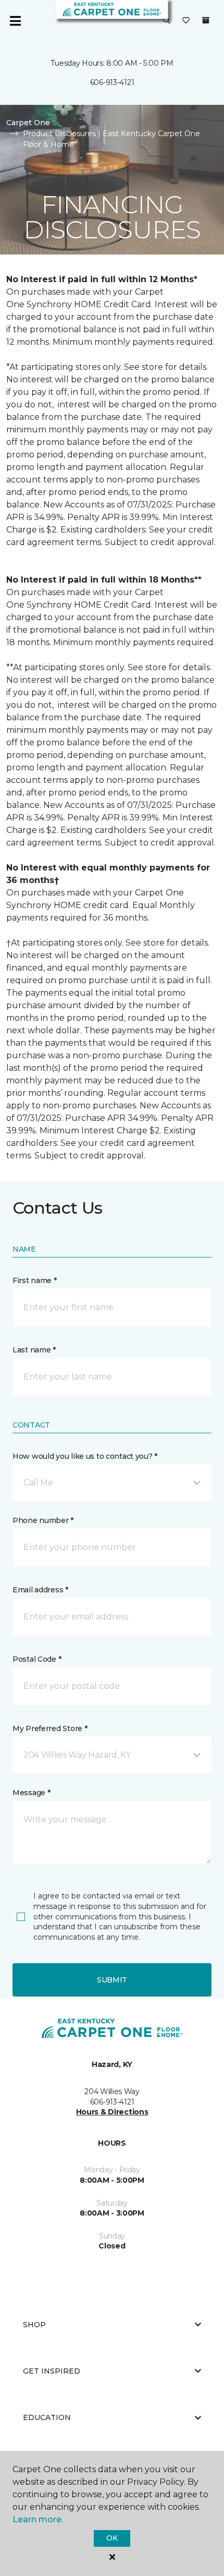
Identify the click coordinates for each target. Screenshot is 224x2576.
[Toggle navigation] (15, 21)
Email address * (40, 1590)
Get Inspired (52, 2371)
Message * (31, 1793)
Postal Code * (37, 1659)
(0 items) (206, 20)
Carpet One (28, 123)
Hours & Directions (112, 2112)
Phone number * (43, 1520)
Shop (34, 2325)
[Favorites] (186, 21)
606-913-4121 (112, 82)
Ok (112, 2538)
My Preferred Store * (50, 1728)
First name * (35, 1280)
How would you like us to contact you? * (85, 1456)
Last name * (34, 1350)
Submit (112, 1980)
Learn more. (38, 2519)
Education (47, 2417)
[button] (167, 21)
